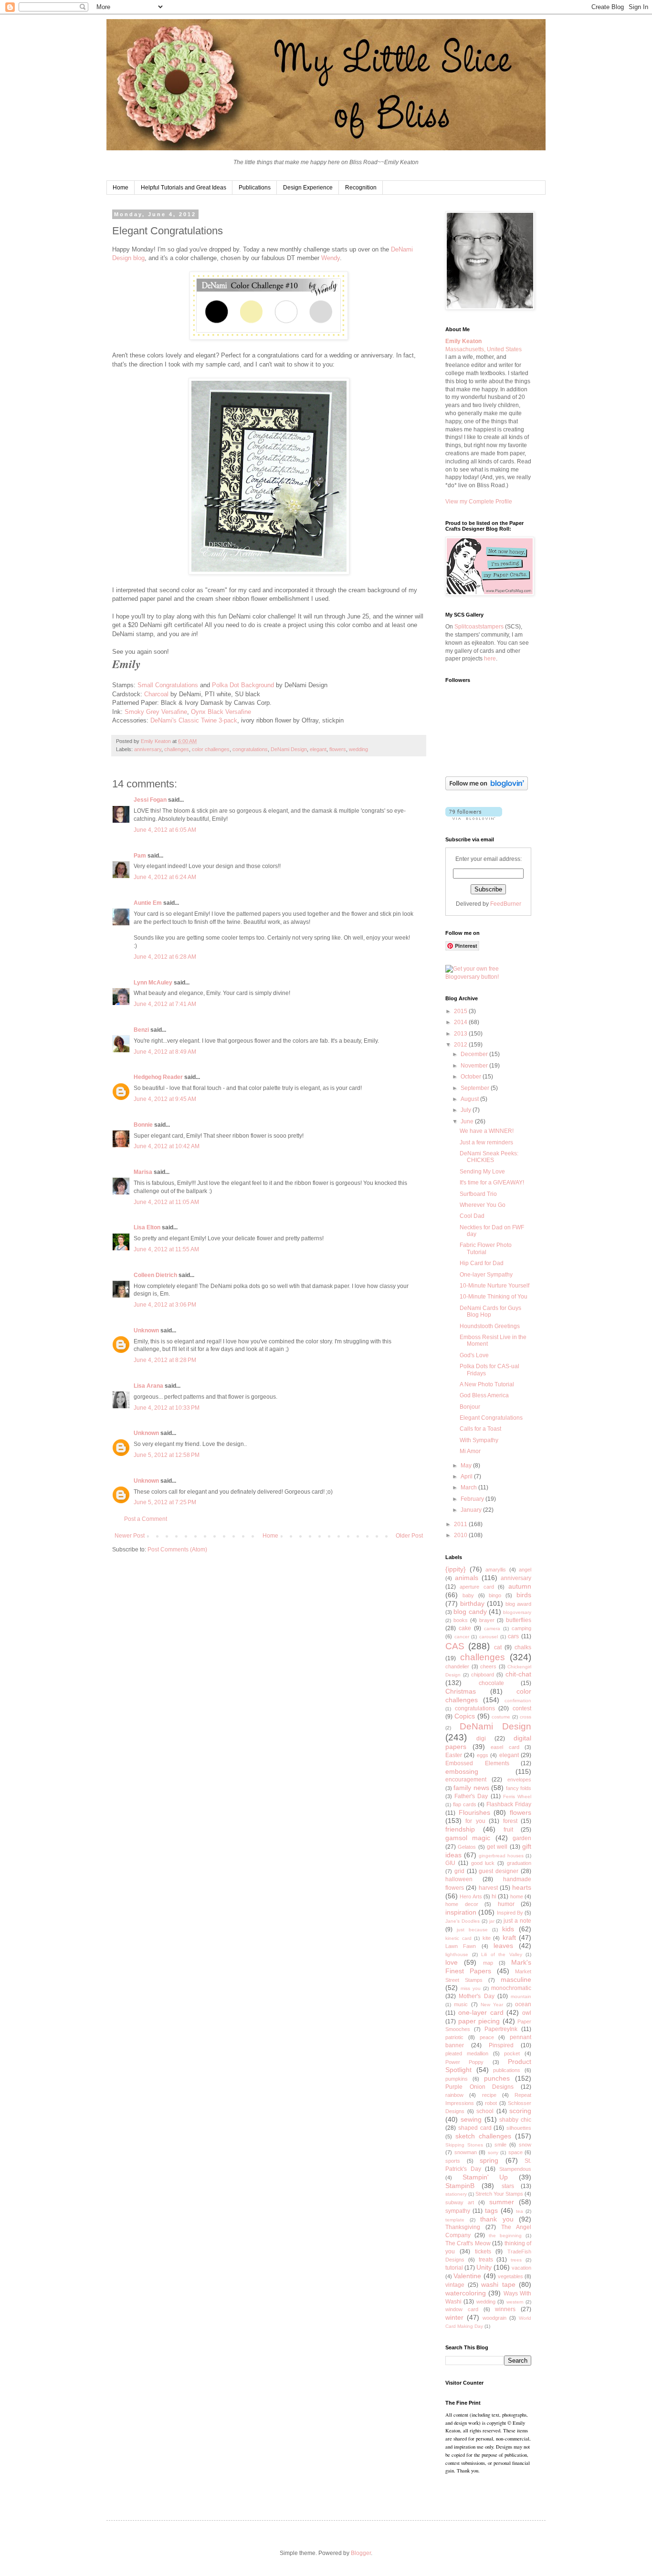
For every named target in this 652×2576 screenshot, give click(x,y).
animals (467, 1578)
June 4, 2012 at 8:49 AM (165, 1052)
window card (462, 2309)
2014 (461, 1022)
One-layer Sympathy (486, 1275)
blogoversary (517, 1612)
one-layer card (481, 2012)
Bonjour (470, 1407)
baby (468, 1595)
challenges (177, 749)
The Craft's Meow (468, 2243)
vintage (455, 2285)
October (472, 1077)
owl (527, 2013)
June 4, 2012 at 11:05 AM (166, 1202)
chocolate (491, 1683)
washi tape (498, 2284)
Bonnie (143, 1125)
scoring (520, 2111)
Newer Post (130, 1536)
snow (525, 2145)
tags (491, 2210)
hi (494, 1896)
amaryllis (496, 1570)
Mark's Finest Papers (488, 1967)
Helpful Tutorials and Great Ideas (184, 188)
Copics (465, 1716)
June (468, 1121)
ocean (523, 2004)
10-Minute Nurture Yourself (494, 1286)
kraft (509, 1937)
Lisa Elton (147, 1227)
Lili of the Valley (502, 1954)
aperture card (477, 1587)
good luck (483, 1863)
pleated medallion (467, 2053)
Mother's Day (476, 1996)
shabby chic (515, 2120)
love (452, 1962)
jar (492, 1921)
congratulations (250, 749)
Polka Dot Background (243, 685)
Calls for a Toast (480, 1429)
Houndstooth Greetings (490, 1326)
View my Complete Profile (479, 502)
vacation (521, 2268)
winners (505, 2309)
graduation (519, 1863)
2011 (461, 1524)
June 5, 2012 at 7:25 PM (165, 1502)
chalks (523, 1647)
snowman (466, 2152)
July (467, 1110)
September (476, 1088)
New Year (492, 2005)
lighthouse (457, 1954)
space (515, 2152)
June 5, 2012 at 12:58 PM (167, 1455)
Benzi (141, 1030)
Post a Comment (146, 1519)
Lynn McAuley (153, 983)
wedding (358, 749)
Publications (255, 188)
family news (471, 1788)
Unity (484, 2267)
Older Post (409, 1536)
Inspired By (510, 1913)
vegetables (510, 2276)
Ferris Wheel (517, 1796)
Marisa (143, 1172)
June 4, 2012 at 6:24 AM (165, 877)
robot (491, 2103)
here (490, 659)
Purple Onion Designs (479, 2087)
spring (489, 2160)
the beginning (505, 2236)
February (473, 1499)
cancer (462, 1637)
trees (516, 2260)
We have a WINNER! (487, 1131)
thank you (497, 2219)
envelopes (519, 1780)
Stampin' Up (485, 2177)
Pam (140, 856)
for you (475, 1821)
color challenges (211, 749)
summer (502, 2202)
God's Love (474, 1355)
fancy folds (519, 1788)
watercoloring (466, 2293)
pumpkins (457, 2079)
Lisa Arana (148, 1386)
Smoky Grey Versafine (156, 712)
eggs (483, 1755)
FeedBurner (506, 904)
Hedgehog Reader (158, 1077)
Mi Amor (470, 1451)
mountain (521, 1996)
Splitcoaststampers (479, 627)
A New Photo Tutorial (487, 1384)
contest (522, 1708)
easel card (505, 1747)
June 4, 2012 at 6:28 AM (165, 957)
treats (486, 2260)
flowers (338, 749)
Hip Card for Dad (482, 1263)
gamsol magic (468, 1838)
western (515, 2302)
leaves (503, 1946)
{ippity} (456, 1569)
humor (506, 1904)
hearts (522, 1887)
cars (513, 1636)
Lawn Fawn (461, 1946)
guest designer (499, 1871)
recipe (489, 2095)
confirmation (518, 1701)
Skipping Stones (464, 2145)
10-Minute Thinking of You (494, 1297)
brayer (487, 1620)
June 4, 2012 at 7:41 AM (165, 1004)
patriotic (454, 2037)
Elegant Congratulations (491, 1418)
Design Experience (308, 188)
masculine (516, 1979)
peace (487, 2037)
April (467, 1476)
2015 (461, 1011)
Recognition (361, 188)
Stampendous (515, 2169)
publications (507, 2070)
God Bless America (484, 1395)
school (485, 2111)
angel (525, 1570)
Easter (454, 1755)
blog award (518, 1604)
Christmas (461, 1691)
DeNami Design (289, 749)
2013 (461, 1034)
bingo (495, 1595)
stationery (456, 2194)
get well (497, 1847)
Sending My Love (482, 1172)
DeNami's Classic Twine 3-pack (194, 720)
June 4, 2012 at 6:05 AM (165, 830)
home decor (462, 1904)
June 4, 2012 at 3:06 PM (165, 1305)
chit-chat (518, 1674)
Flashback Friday (509, 1804)
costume (501, 1717)
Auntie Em (148, 903)
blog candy (470, 1612)
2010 (461, 1535)
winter (454, 2317)
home (517, 1896)
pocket (512, 2053)
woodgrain (494, 2318)
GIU (450, 1863)
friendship (460, 1829)
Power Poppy (464, 2062)
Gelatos (467, 1847)
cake (465, 1628)
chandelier (457, 1666)
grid (459, 1871)
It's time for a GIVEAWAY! (492, 1183)
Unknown (146, 1330)
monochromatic (511, 1988)
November (475, 1066)
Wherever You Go (483, 1205)
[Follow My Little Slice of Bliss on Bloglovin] (487, 788)
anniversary (148, 749)
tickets (483, 2251)
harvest (488, 1888)
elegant (318, 749)
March (469, 1487)
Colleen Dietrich (155, 1275)
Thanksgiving (463, 2227)
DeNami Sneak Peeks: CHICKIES (489, 1157)
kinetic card (458, 1938)
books (461, 1620)
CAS (455, 1646)
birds (524, 1595)
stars (508, 2186)
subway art (460, 2202)
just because (472, 1930)
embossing (462, 1771)
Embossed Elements (477, 1763)
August (470, 1099)
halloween (459, 1879)
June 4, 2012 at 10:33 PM (167, 1408)
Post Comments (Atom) (177, 1550)
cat (498, 1647)
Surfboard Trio (478, 1194)
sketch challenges (483, 2136)
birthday (472, 1603)
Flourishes (474, 1812)
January (472, 1510)
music (461, 2004)
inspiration (461, 1912)
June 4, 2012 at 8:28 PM (165, 1360)
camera (492, 1628)
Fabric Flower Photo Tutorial (486, 1248)
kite (487, 1938)
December (475, 1054)
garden (522, 1838)
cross (526, 1717)
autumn (520, 1586)
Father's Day (471, 1796)
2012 (461, 1045)
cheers (488, 1666)
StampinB (460, 2186)
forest (510, 1821)
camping (521, 1628)
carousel (489, 1637)
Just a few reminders (486, 1142)
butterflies (519, 1620)
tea (520, 2211)
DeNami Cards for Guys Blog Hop (490, 1311)
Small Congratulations (168, 685)
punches (497, 2078)
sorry (493, 2152)
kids (508, 1929)
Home (121, 188)
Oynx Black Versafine (221, 712)
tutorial (454, 2268)
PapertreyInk (501, 2029)
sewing (471, 2119)
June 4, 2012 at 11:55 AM (166, 1249)
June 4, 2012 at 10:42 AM (167, 1146)
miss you (471, 1988)
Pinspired (501, 2045)
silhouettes (519, 2128)
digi (481, 1738)
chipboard (483, 1675)
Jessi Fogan (150, 800)
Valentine (467, 2276)
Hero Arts (471, 1896)
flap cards (465, 1804)
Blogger (361, 2553)
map (488, 1963)
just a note (517, 1921)
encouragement (466, 1780)
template (455, 2220)
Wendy (331, 258)
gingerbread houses (501, 1856)
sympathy (458, 2211)
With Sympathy (479, 1440)
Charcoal (156, 694)
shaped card (475, 2128)
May (467, 1466)
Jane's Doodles (463, 1921)
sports (453, 2161)
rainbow (454, 2095)
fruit (508, 1830)
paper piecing (479, 2021)
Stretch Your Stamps (499, 2194)
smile (500, 2145)
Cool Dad (472, 1216)
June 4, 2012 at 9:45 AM (165, 1099)
